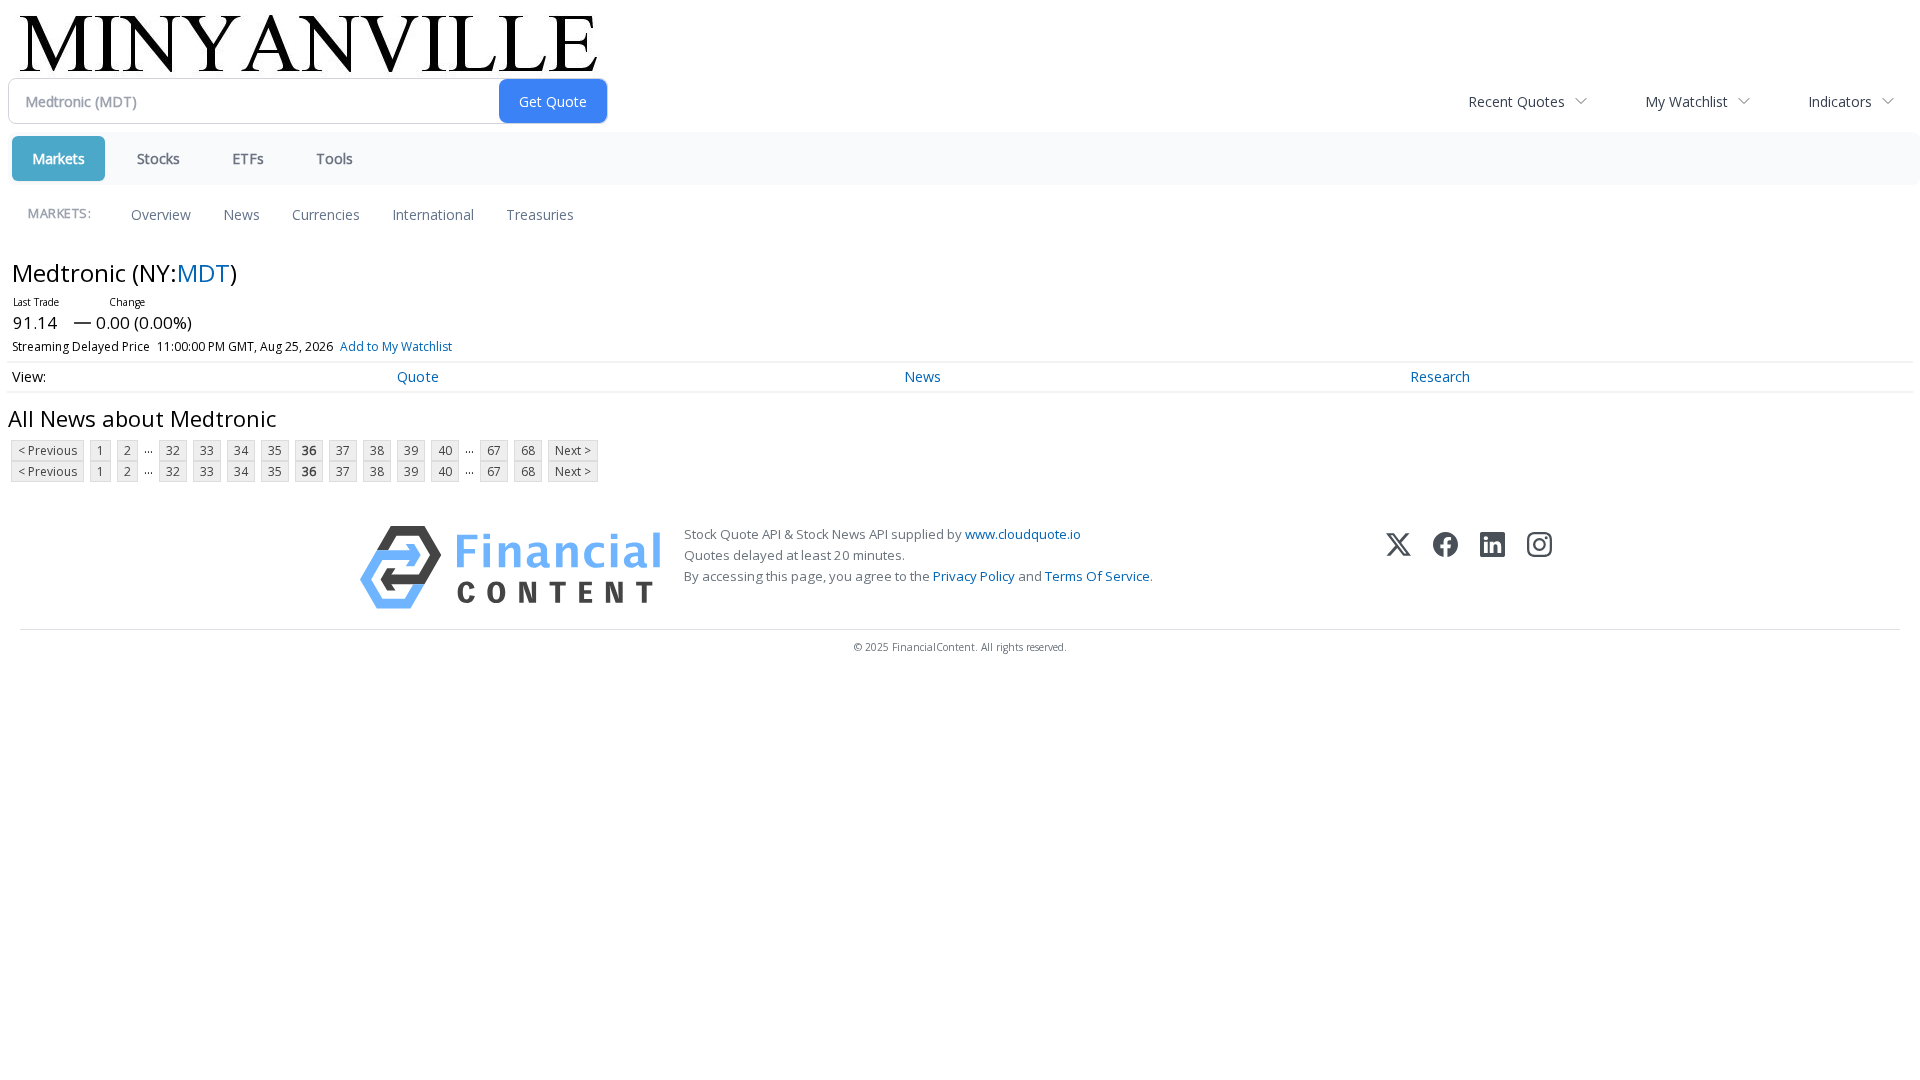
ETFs (248, 158)
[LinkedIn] (1492, 567)
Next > (573, 450)
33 (207, 450)
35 (275, 450)
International (433, 214)
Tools (334, 158)
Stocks (158, 158)
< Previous (47, 450)
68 (528, 450)
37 (343, 450)
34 (241, 450)
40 (445, 450)
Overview (161, 214)
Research (1440, 376)
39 (411, 450)
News (241, 214)
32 (173, 450)
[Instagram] (1539, 567)
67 (494, 450)
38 (377, 450)
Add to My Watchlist (396, 346)
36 (309, 450)
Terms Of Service (1097, 576)
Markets (58, 158)
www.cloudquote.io (1023, 534)
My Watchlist (1686, 101)
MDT (203, 272)
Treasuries (540, 214)
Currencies (326, 214)
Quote (418, 376)
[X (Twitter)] (1398, 567)
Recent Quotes (1516, 101)
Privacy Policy (974, 576)
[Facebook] (1445, 567)
